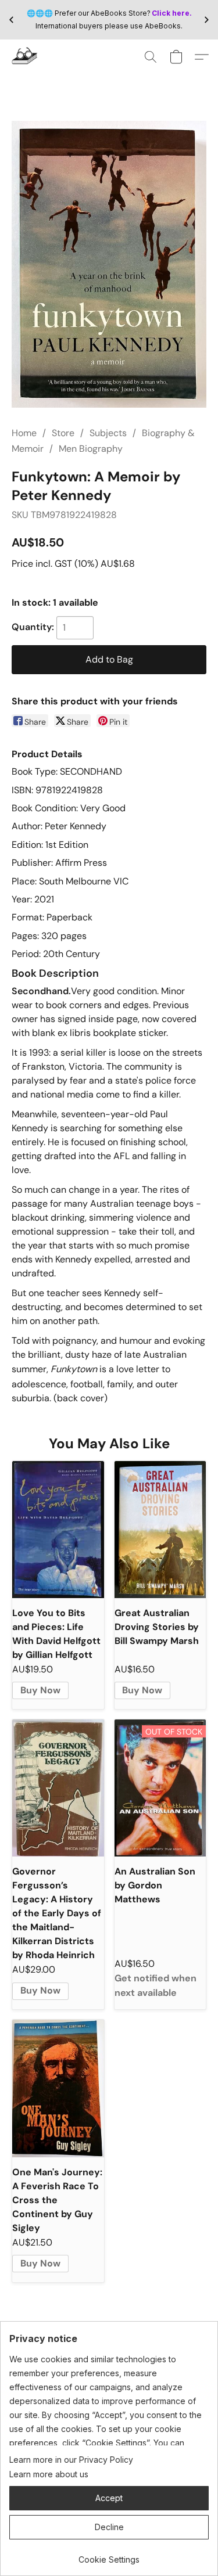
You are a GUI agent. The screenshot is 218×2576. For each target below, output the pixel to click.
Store (63, 433)
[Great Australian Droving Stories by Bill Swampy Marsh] (160, 1530)
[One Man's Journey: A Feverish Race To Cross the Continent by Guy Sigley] (58, 2088)
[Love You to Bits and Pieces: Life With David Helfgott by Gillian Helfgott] (58, 1530)
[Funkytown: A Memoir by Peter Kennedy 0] (109, 264)
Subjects (108, 433)
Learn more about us (49, 2474)
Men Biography (91, 449)
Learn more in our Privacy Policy (71, 2460)
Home (24, 433)
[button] (25, 57)
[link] (109, 2555)
